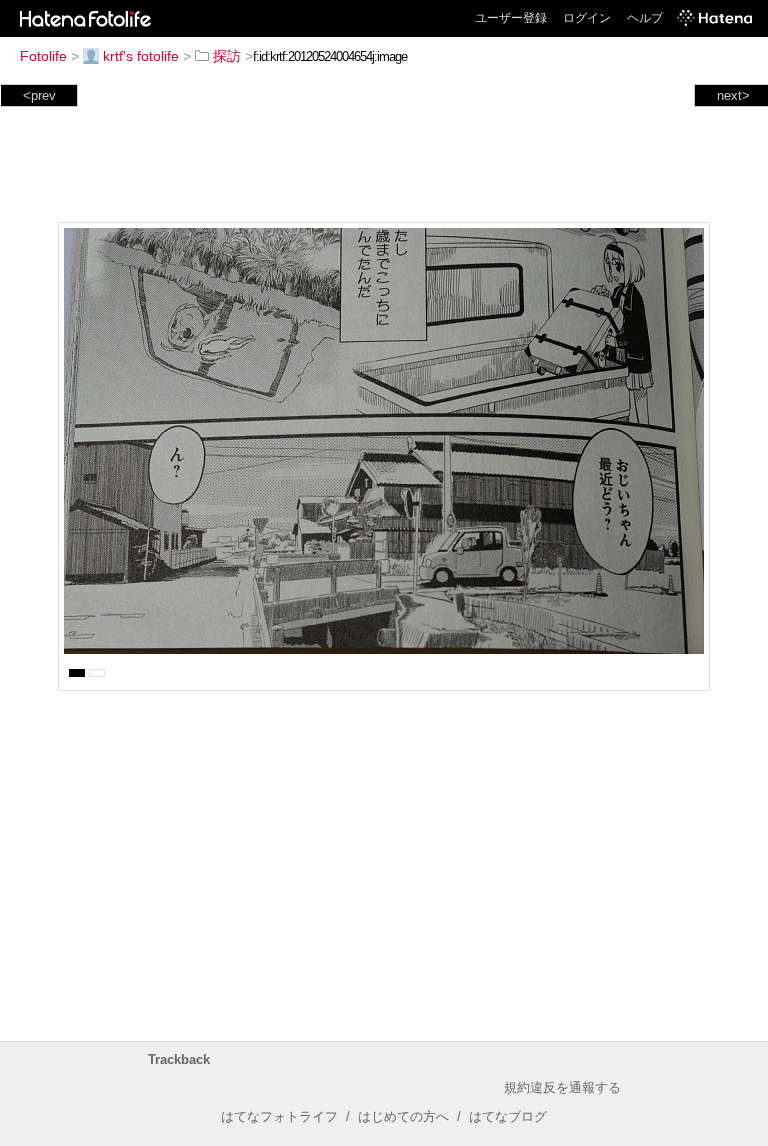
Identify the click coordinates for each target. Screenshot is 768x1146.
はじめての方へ (403, 1116)
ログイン (587, 18)
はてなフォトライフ (279, 1116)
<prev (39, 95)
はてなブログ (508, 1116)
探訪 (227, 56)
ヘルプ (645, 18)
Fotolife (43, 56)
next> (733, 95)
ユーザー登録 (511, 18)
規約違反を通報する (562, 1087)
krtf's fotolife (141, 56)
